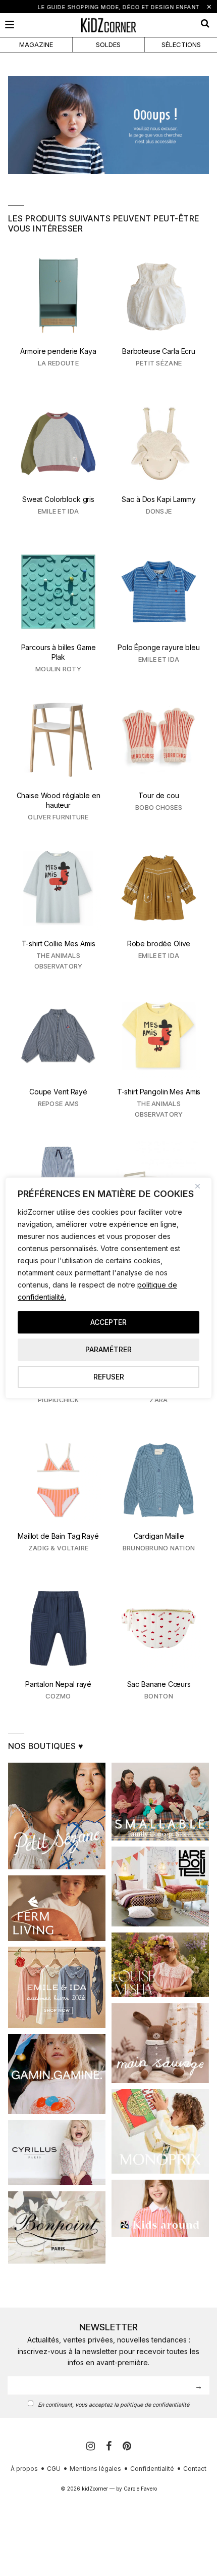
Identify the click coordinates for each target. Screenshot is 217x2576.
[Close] (201, 1186)
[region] (108, 1288)
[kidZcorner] (108, 25)
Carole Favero (140, 2489)
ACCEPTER (108, 1322)
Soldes (108, 44)
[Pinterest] (127, 2446)
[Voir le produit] (58, 317)
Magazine (36, 44)
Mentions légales (95, 2469)
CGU (54, 2469)
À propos (24, 2469)
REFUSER (109, 1377)
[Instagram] (92, 2446)
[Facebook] (110, 2446)
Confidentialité (152, 2469)
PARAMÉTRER (108, 1349)
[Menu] (10, 25)
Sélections (181, 44)
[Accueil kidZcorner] (108, 125)
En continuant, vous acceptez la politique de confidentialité (114, 2405)
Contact (195, 2469)
